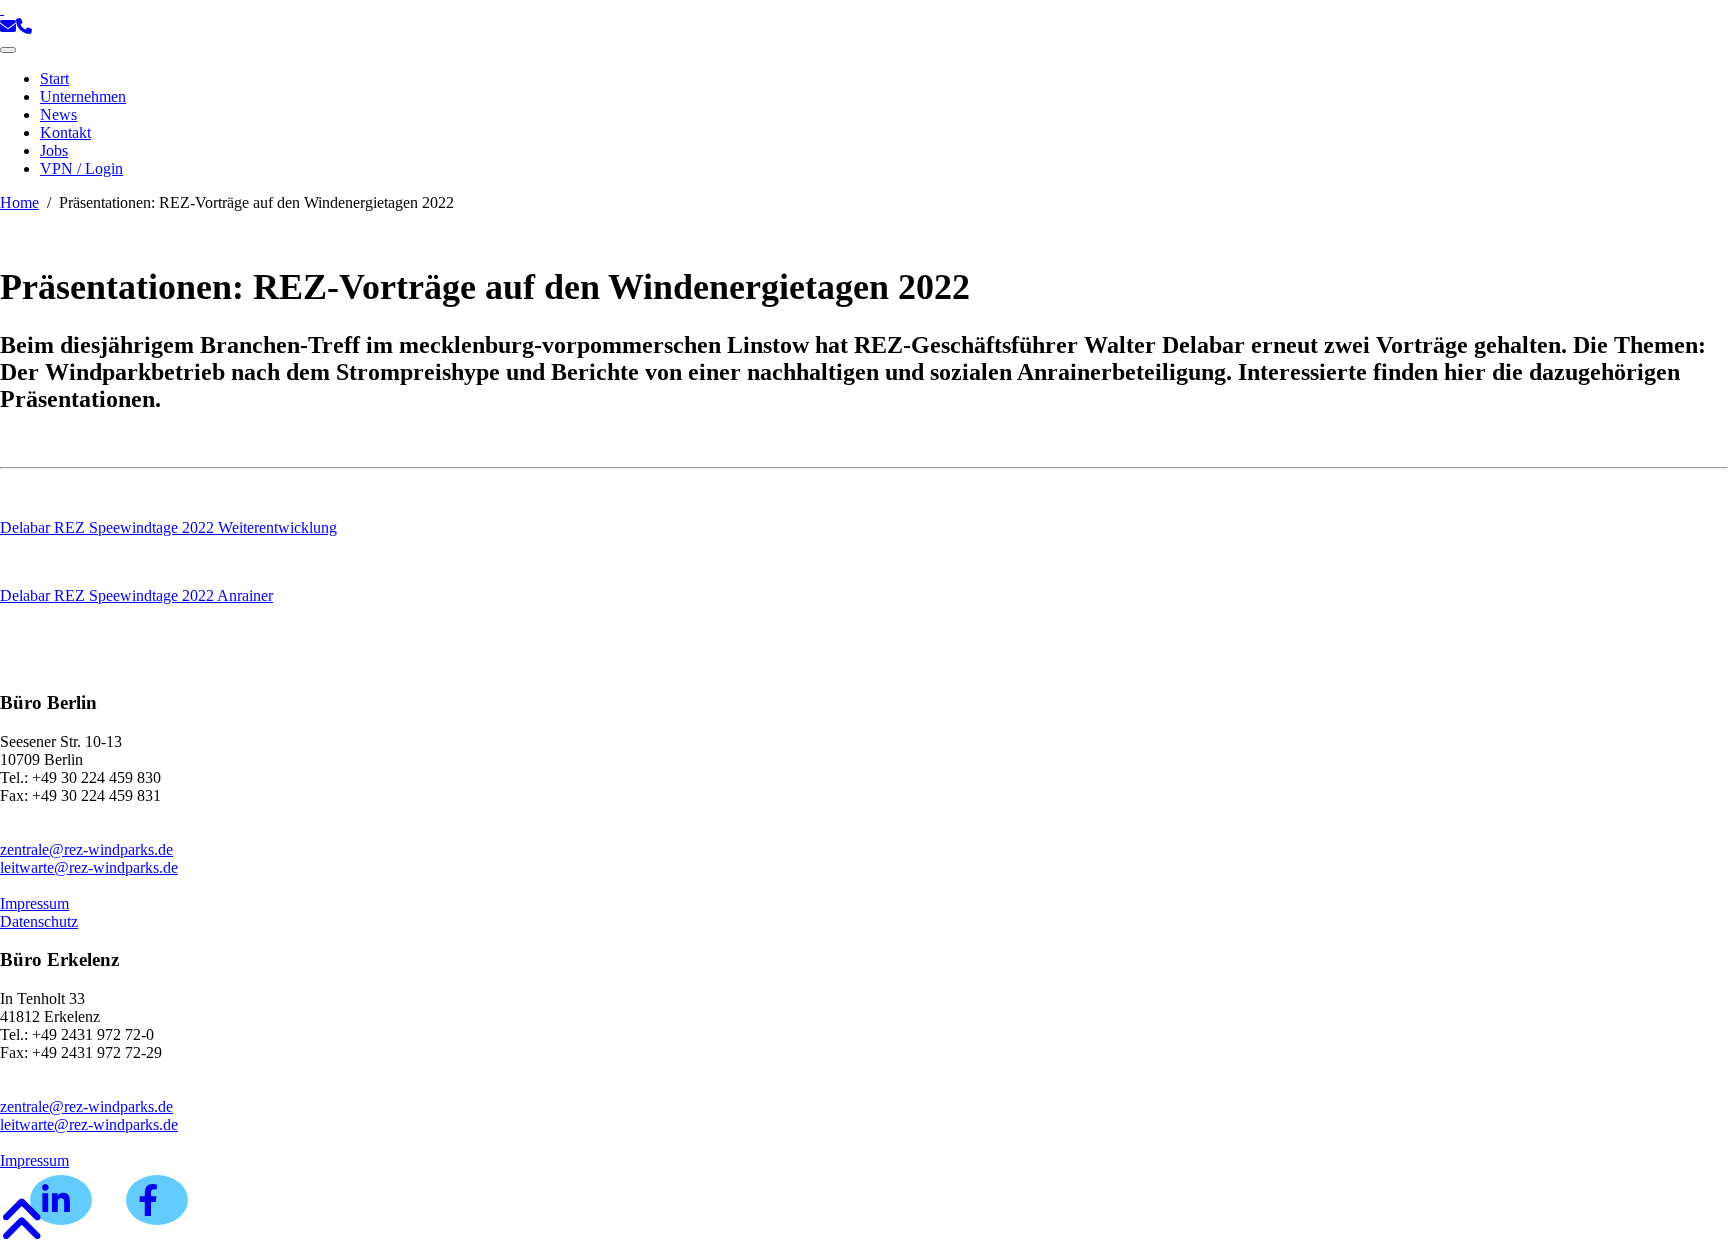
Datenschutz (39, 921)
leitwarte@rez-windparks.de (89, 867)
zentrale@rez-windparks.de (86, 849)
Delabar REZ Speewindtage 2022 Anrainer (136, 595)
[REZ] (2, 8)
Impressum (34, 903)
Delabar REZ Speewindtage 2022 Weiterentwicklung (168, 527)
